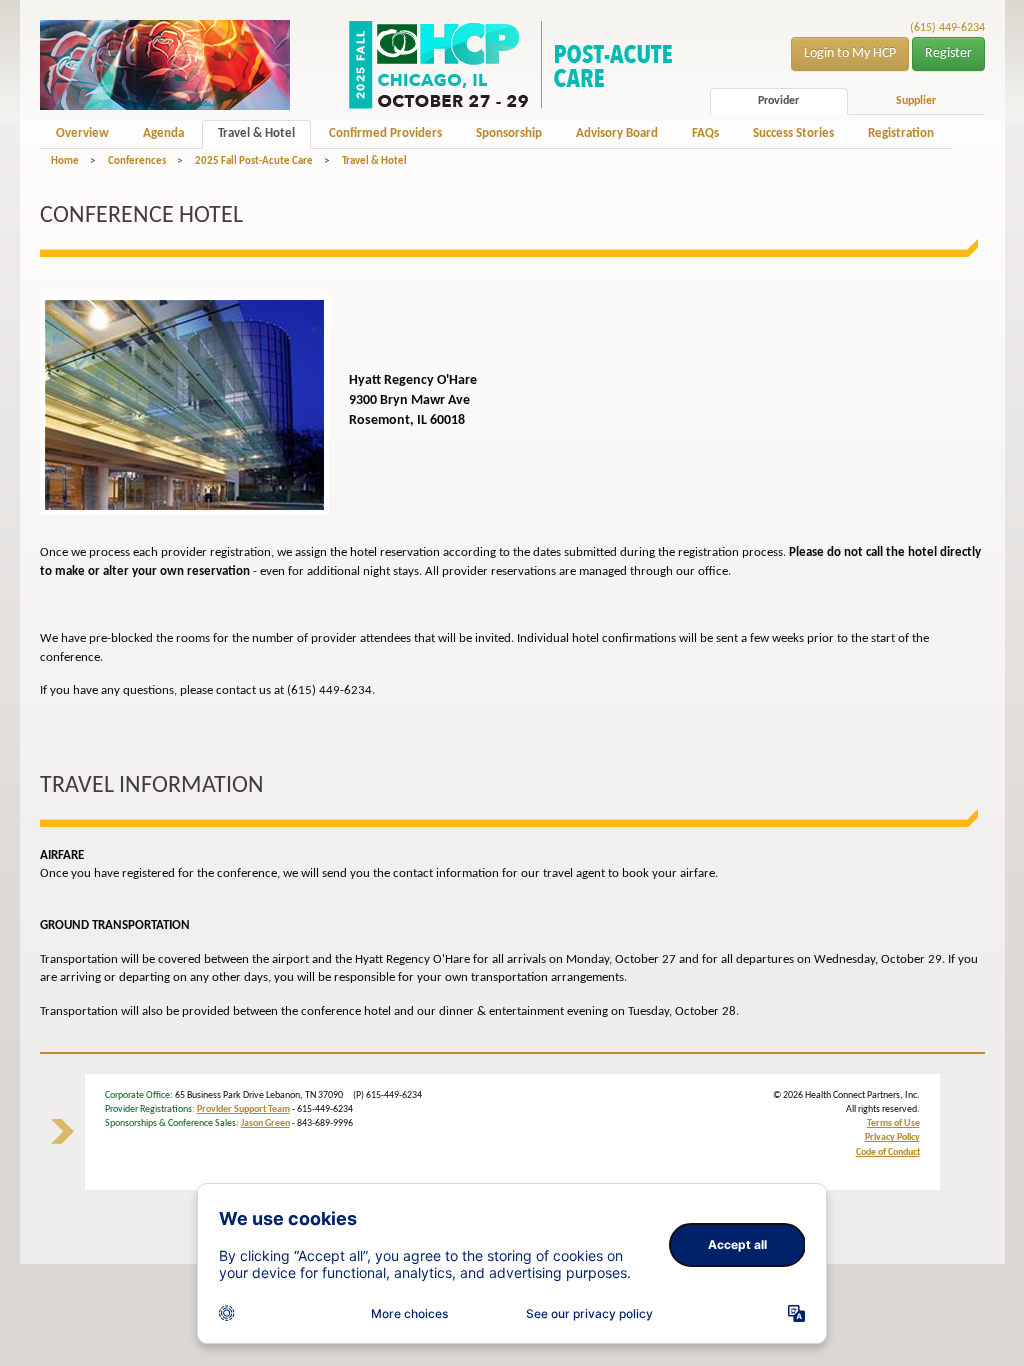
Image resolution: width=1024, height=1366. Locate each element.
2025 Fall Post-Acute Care (254, 161)
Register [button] (948, 53)
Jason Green (265, 1123)
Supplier (916, 101)
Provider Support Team (243, 1109)
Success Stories (793, 133)
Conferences (137, 161)
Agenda (163, 133)
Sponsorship (509, 133)
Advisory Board (617, 133)
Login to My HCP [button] (850, 53)
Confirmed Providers (385, 133)
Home (65, 161)
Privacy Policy (892, 1137)
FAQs (705, 133)
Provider (778, 101)
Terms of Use (893, 1123)
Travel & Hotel (256, 133)
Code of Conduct (888, 1152)
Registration (901, 133)
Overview (82, 133)
